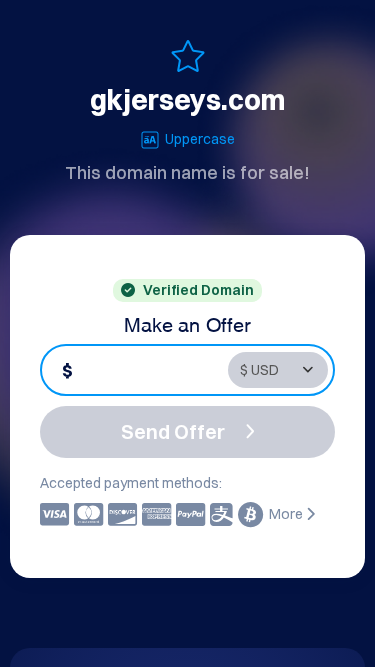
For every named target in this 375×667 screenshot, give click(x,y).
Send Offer (173, 431)
